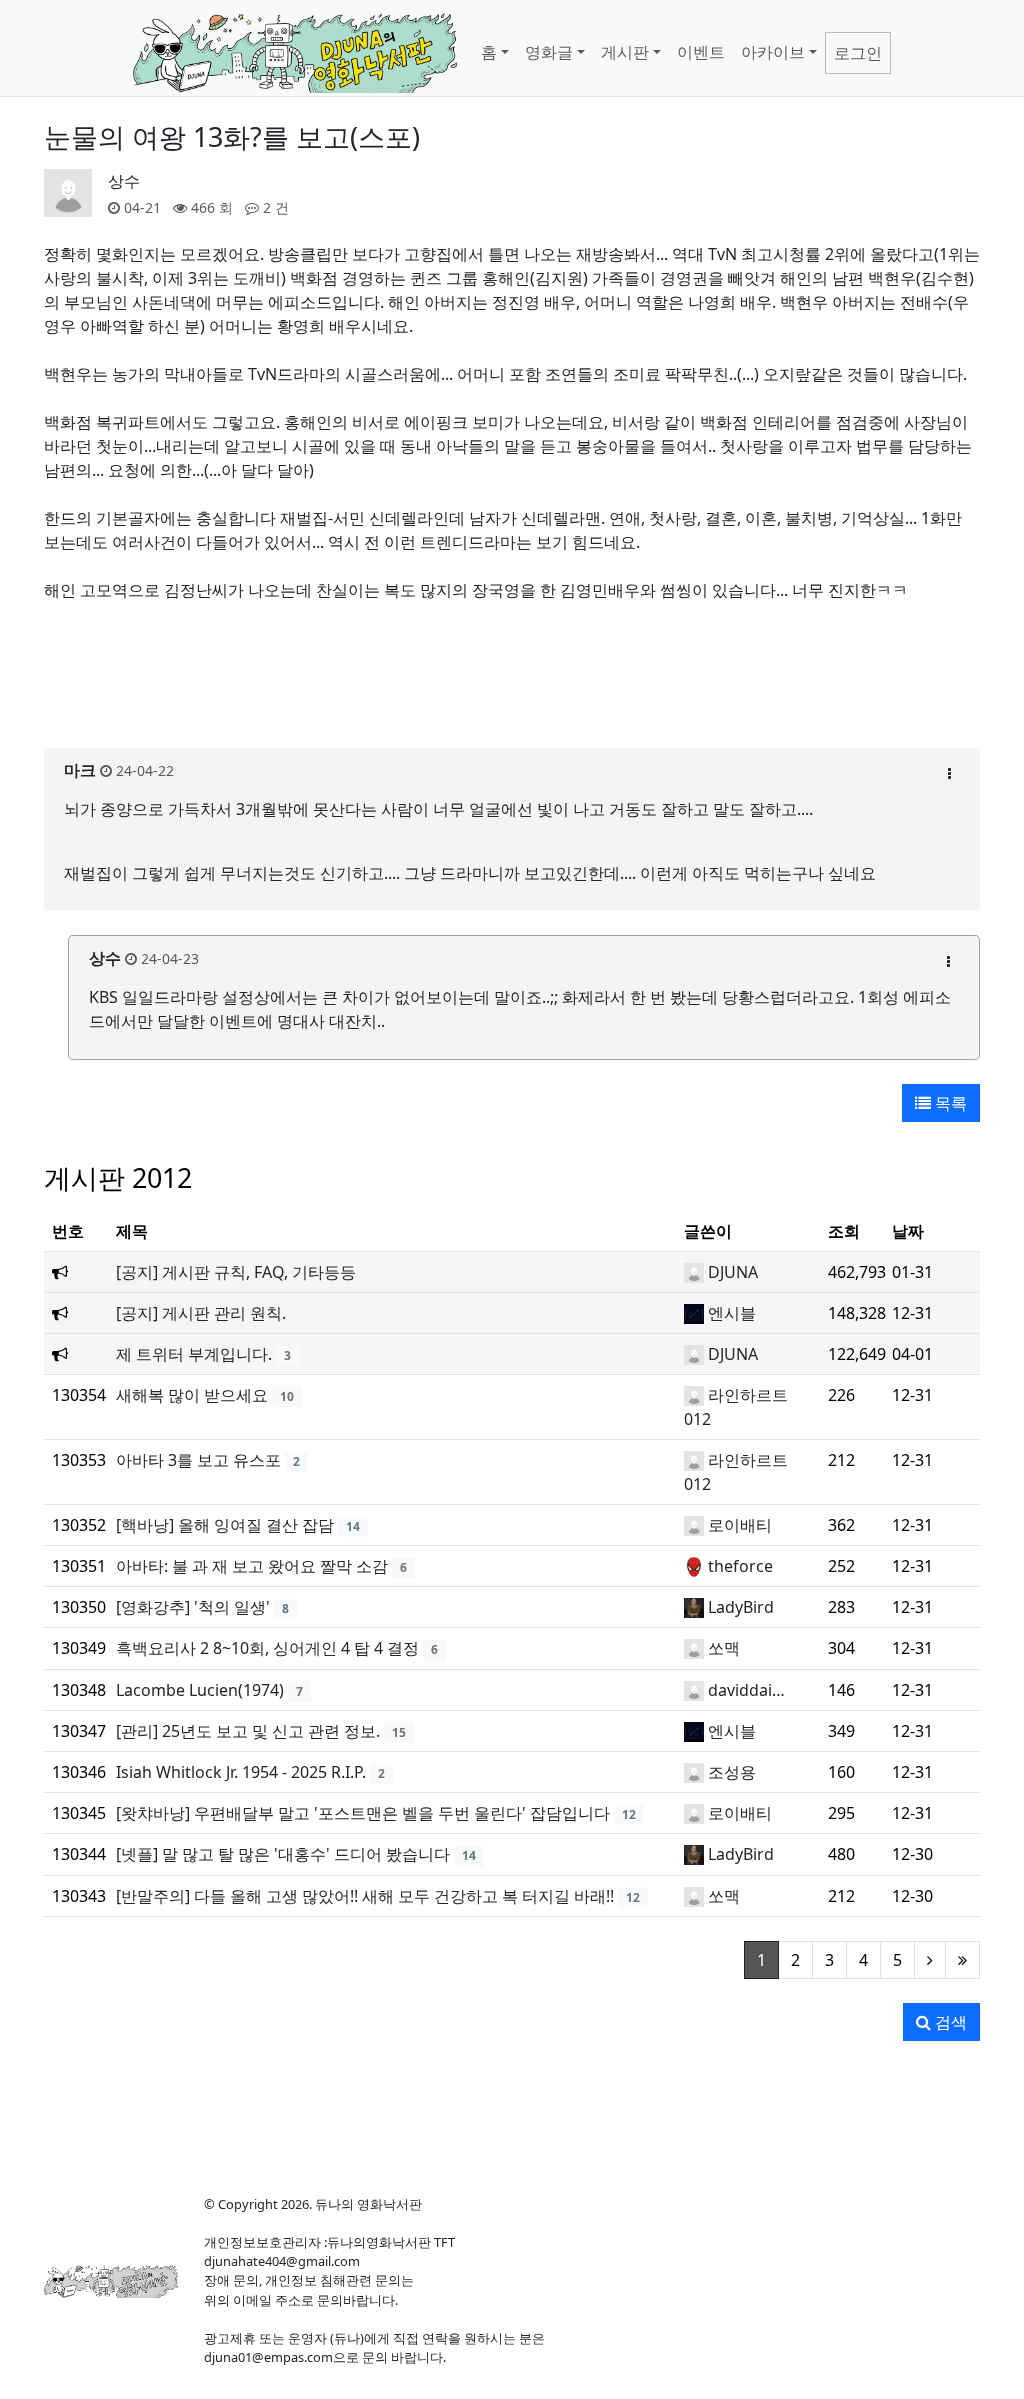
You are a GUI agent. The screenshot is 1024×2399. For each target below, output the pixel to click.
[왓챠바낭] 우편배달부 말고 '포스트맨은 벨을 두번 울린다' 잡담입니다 (363, 1813)
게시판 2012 (118, 1177)
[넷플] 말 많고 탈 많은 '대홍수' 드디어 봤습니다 (283, 1854)
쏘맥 (724, 1648)
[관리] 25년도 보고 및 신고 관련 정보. (248, 1731)
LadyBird (741, 1607)
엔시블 (732, 1313)
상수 (124, 181)
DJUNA (733, 1272)
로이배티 (740, 1525)
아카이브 (773, 52)
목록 (949, 1103)
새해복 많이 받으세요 (192, 1395)
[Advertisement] (512, 687)
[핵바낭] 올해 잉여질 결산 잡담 (225, 1525)
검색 (949, 2022)
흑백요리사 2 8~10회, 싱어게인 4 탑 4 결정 (267, 1648)
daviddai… (746, 1690)
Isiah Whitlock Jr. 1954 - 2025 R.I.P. (241, 1772)
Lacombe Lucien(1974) (200, 1690)
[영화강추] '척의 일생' (193, 1607)
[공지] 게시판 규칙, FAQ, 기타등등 (236, 1272)
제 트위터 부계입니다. (194, 1354)
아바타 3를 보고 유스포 (198, 1460)
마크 (80, 770)
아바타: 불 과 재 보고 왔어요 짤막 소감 (252, 1566)
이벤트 (701, 52)
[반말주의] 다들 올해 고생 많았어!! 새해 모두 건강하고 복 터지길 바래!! (365, 1896)
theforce (740, 1566)
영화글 (549, 52)
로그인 (858, 53)
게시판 (625, 52)
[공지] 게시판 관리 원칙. (201, 1313)
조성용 (732, 1772)
